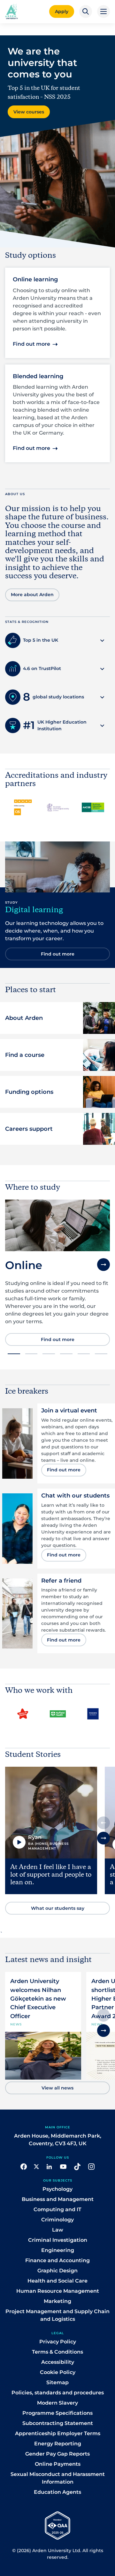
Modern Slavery (57, 2403)
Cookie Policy (58, 2372)
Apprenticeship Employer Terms (58, 2433)
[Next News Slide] (103, 2031)
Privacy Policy (58, 2342)
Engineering (58, 2250)
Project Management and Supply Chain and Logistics (57, 2315)
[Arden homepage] (11, 11)
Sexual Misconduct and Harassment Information (58, 2478)
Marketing (57, 2301)
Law (58, 2230)
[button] (86, 11)
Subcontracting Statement (58, 2423)
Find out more (58, 1339)
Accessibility (58, 2362)
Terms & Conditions (57, 2352)
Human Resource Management (58, 2291)
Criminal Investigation (58, 2240)
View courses (29, 112)
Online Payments (58, 2464)
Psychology (57, 2189)
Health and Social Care (57, 2281)
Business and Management (58, 2199)
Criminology (57, 2220)
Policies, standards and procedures (58, 2393)
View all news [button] (57, 2088)
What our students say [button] (58, 1908)
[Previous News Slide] (103, 2015)
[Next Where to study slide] (103, 1265)
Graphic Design (57, 2271)
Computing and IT (57, 2209)
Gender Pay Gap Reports (57, 2454)
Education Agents (57, 2492)
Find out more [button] (31, 344)
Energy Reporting (58, 2444)
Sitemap (57, 2382)
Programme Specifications (57, 2413)
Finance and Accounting (57, 2260)
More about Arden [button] (32, 595)
